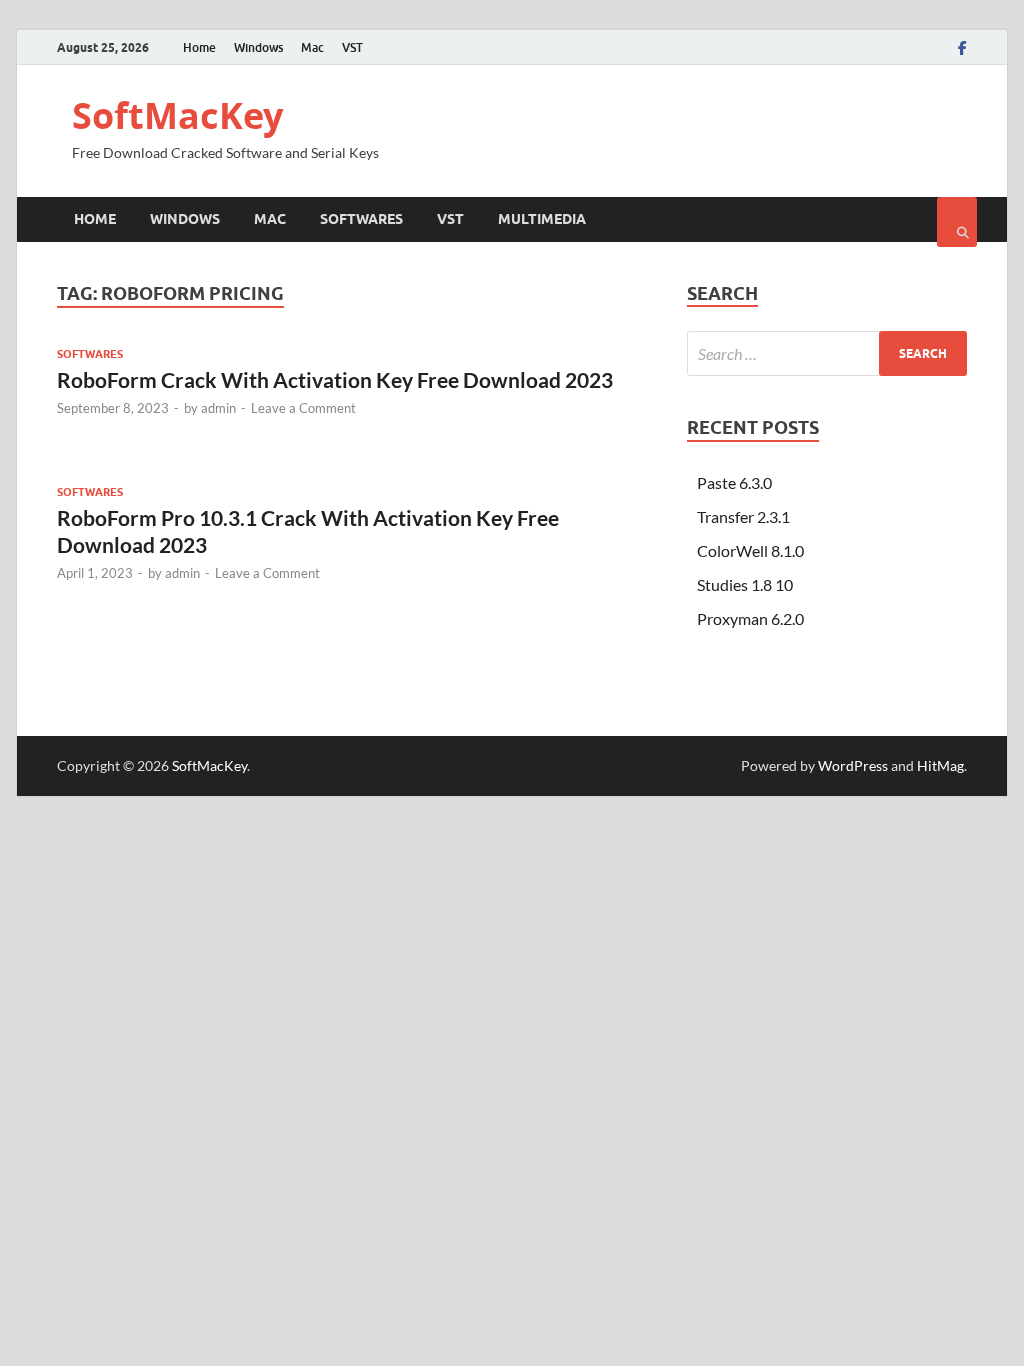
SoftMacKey (177, 115)
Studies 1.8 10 (745, 584)
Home (199, 47)
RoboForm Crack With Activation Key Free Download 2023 (335, 379)
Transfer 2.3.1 (743, 516)
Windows (258, 47)
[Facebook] (962, 48)
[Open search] (957, 222)
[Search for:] (827, 353)
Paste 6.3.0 (734, 482)
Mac (312, 47)
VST (352, 47)
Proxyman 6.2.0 (750, 618)
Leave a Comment (303, 408)
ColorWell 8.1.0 (750, 550)
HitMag (940, 765)
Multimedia (542, 219)
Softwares (361, 219)
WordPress (853, 765)
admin (218, 408)
